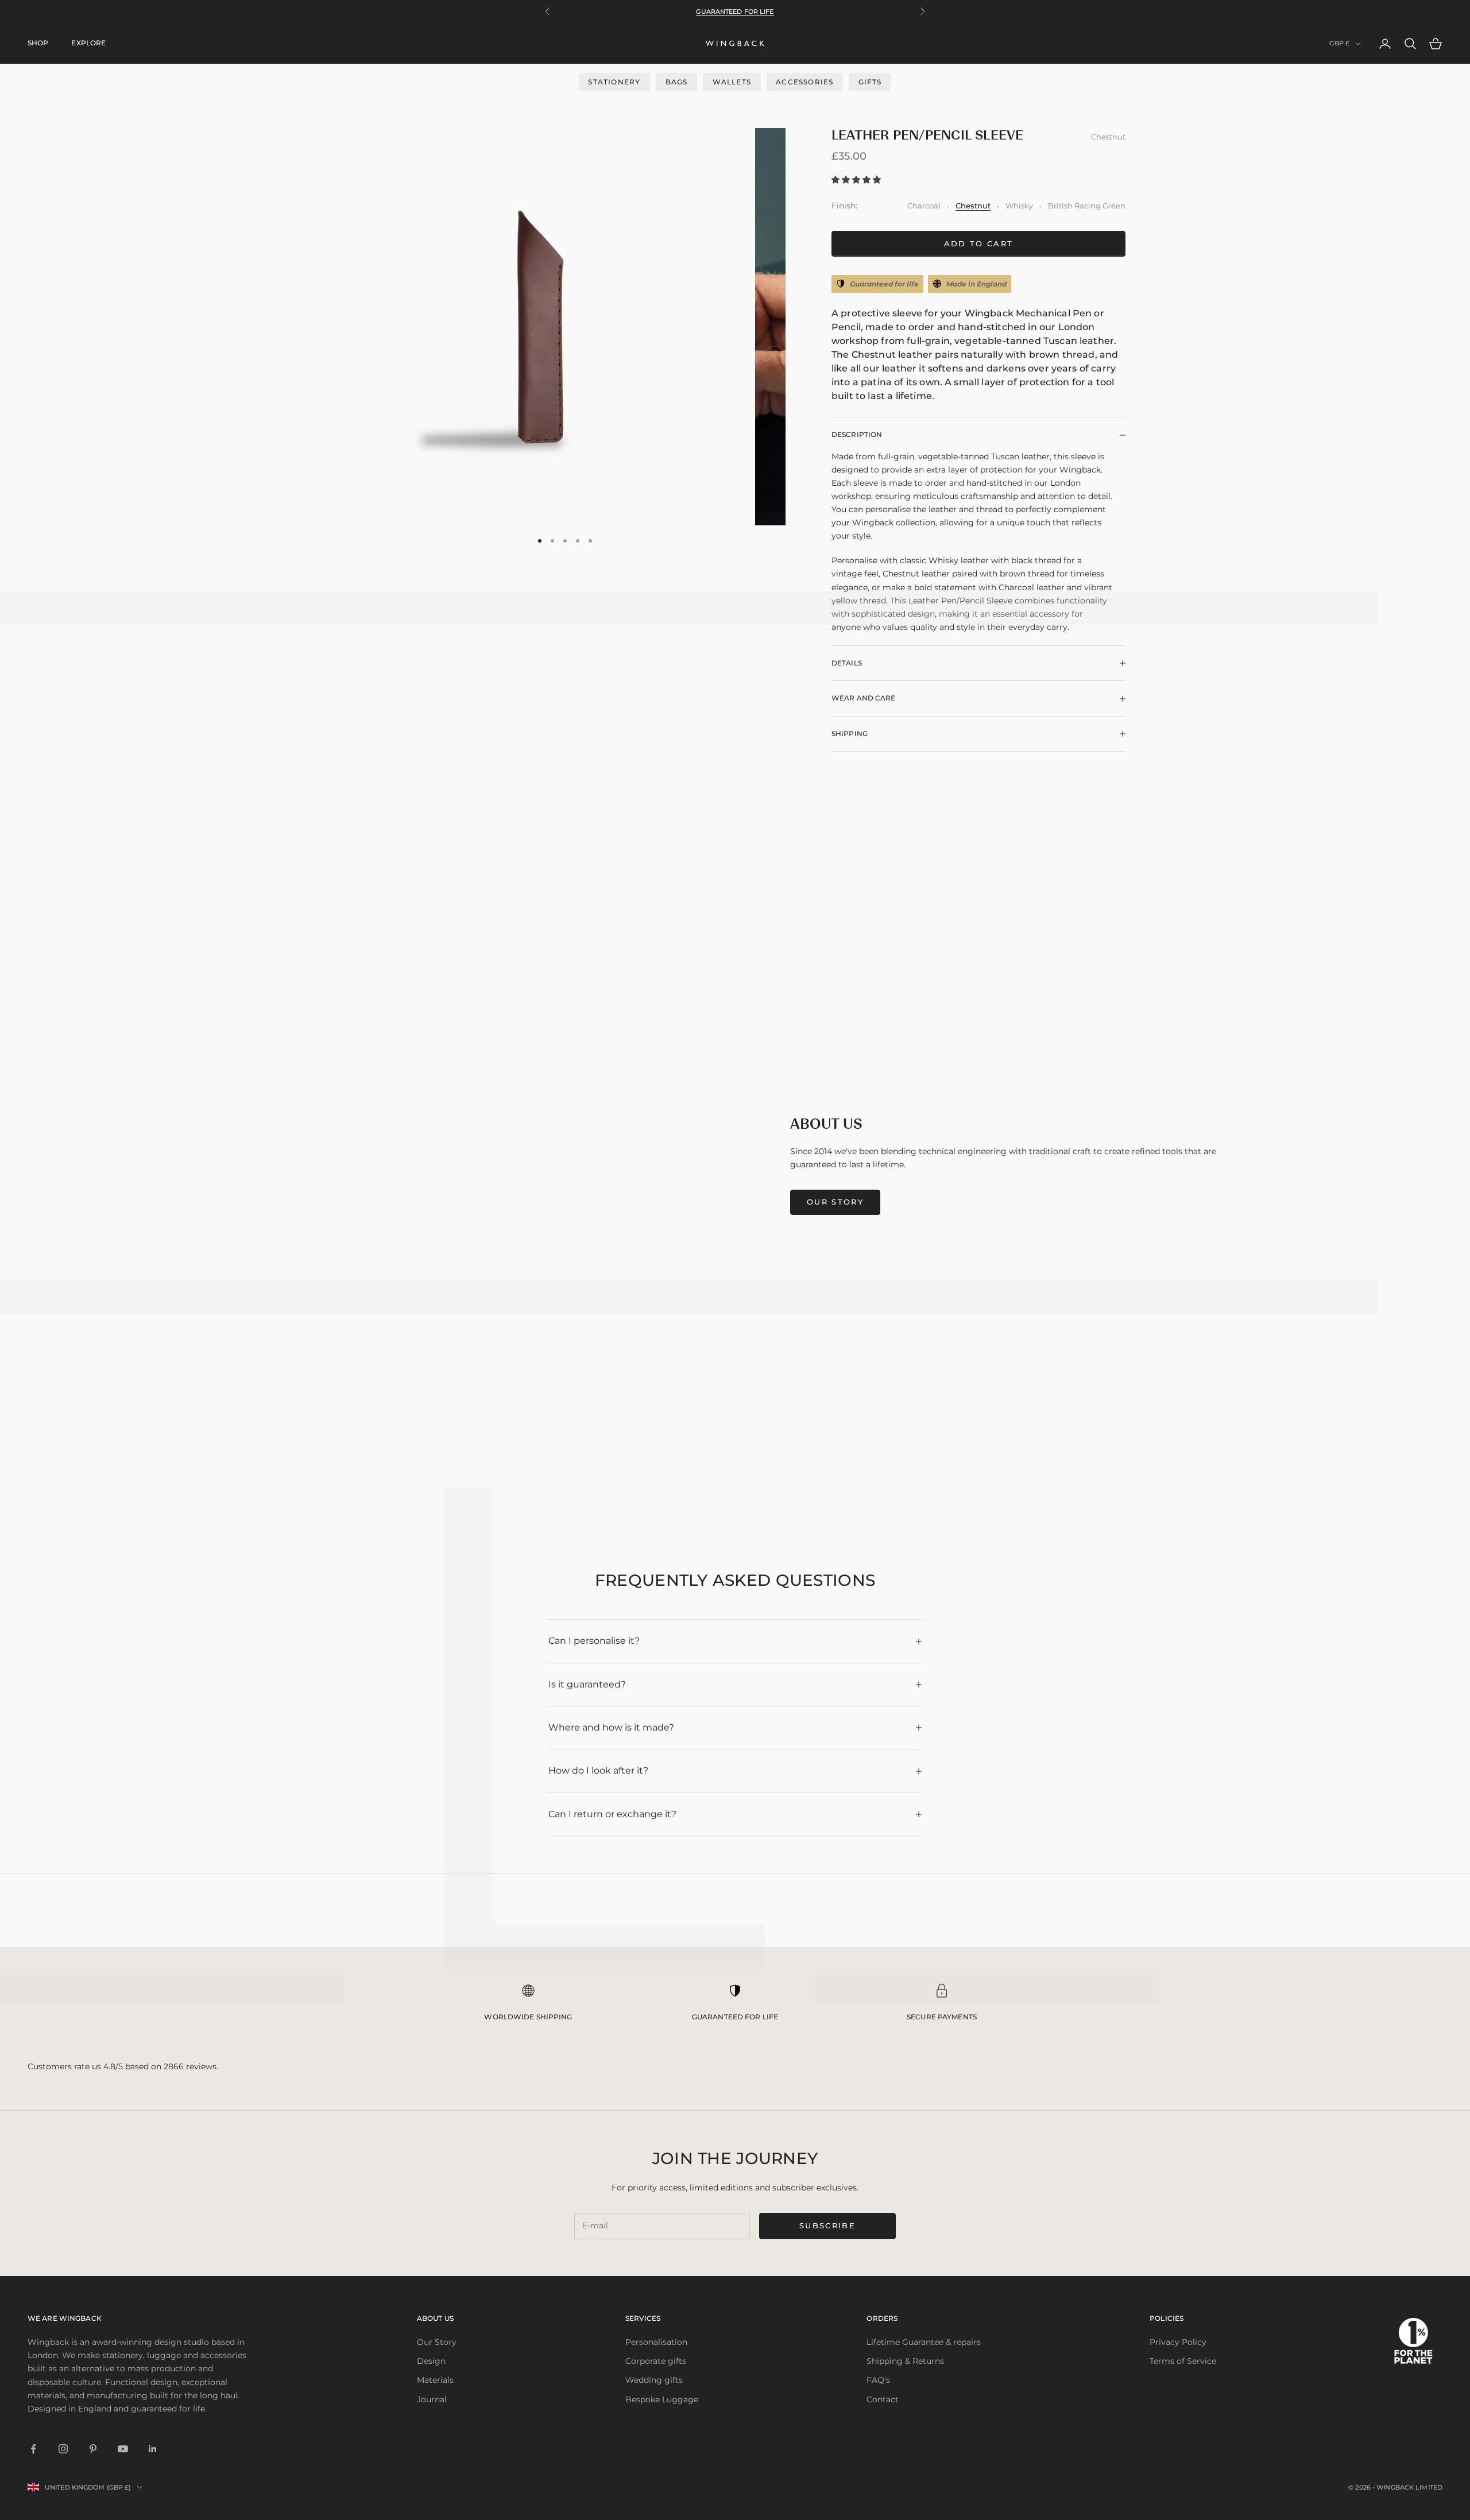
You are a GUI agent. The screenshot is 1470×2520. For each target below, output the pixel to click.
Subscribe (827, 2225)
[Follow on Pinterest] (93, 2449)
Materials (435, 2380)
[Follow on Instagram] (63, 2449)
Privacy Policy (1178, 2342)
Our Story (437, 2342)
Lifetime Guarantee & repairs (924, 2342)
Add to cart (979, 243)
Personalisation (656, 2342)
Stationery (614, 82)
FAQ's (878, 2380)
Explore (88, 43)
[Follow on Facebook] (33, 2449)
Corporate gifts (656, 2361)
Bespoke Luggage (662, 2399)
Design (431, 2361)
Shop (38, 43)
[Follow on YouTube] (123, 2449)
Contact (883, 2399)
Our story (835, 1202)
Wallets (732, 82)
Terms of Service (1183, 2361)
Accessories (804, 82)
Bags (677, 82)
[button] (857, 180)
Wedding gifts (654, 2380)
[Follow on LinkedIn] (153, 2449)
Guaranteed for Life (735, 11)
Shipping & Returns (905, 2361)
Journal (432, 2399)
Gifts (870, 82)
